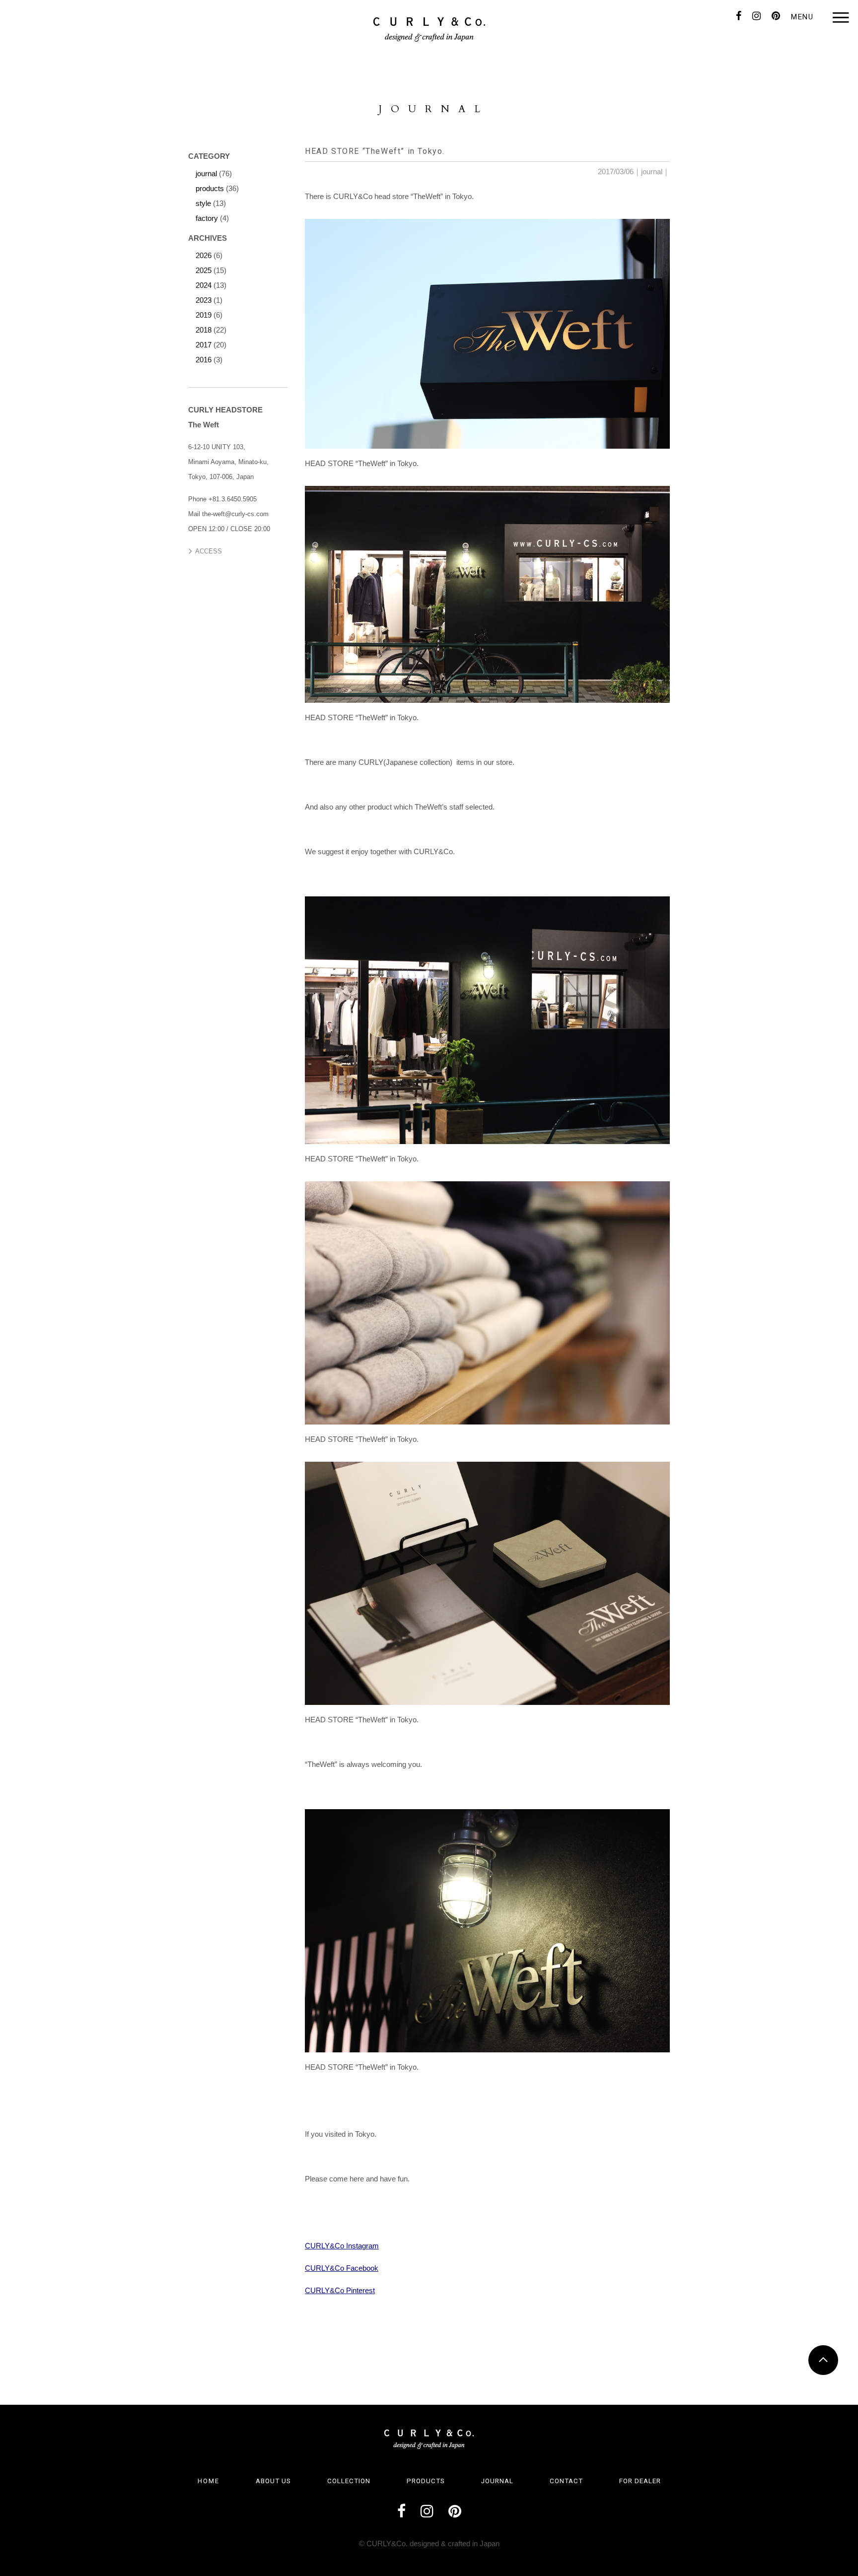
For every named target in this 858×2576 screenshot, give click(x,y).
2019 (204, 315)
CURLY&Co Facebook (342, 2268)
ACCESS (209, 551)
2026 (204, 255)
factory (207, 218)
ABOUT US (273, 2481)
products (210, 188)
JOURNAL (497, 2481)
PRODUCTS (426, 2481)
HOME (209, 2481)
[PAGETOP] (823, 2360)
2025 (204, 270)
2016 (204, 360)
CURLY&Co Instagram (342, 2246)
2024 (204, 285)
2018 (204, 330)
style (203, 203)
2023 (204, 300)
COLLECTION (349, 2481)
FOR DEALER (640, 2481)
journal (652, 171)
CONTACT (566, 2481)
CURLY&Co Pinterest (340, 2290)
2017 (204, 345)
